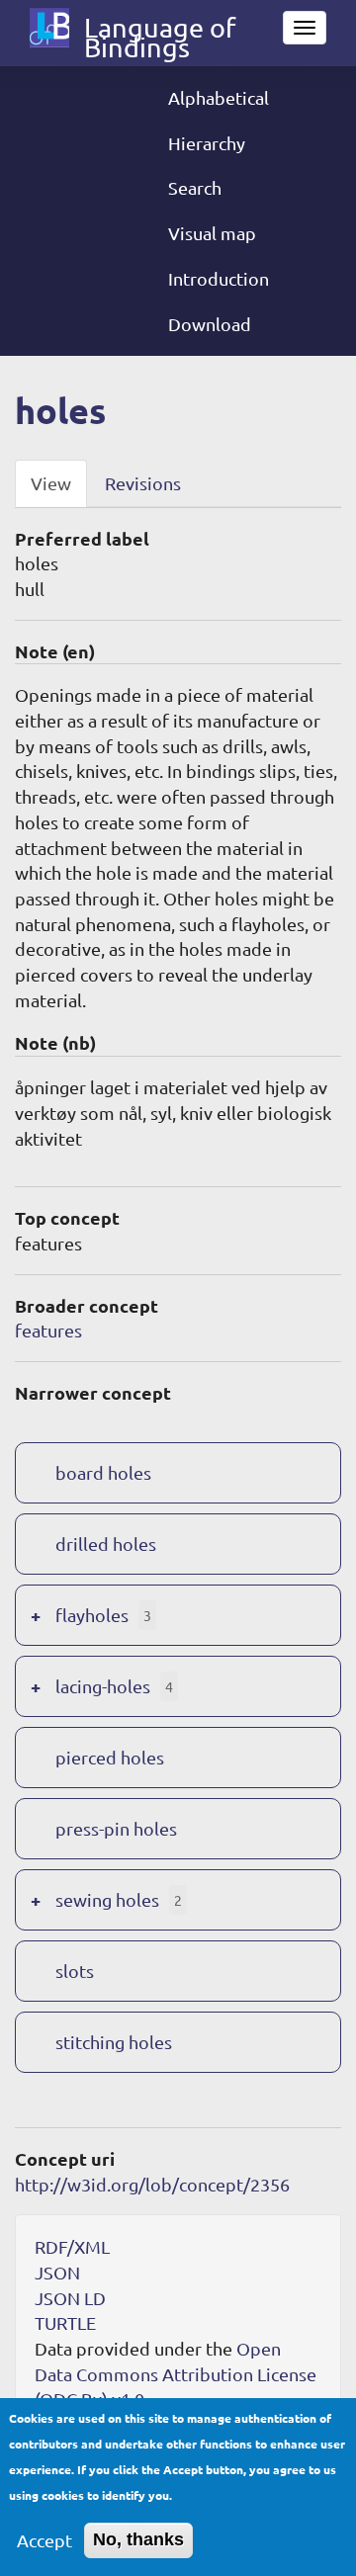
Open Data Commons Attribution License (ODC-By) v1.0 (176, 2373)
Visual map (212, 233)
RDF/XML (72, 2246)
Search (195, 187)
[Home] (49, 28)
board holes (103, 1472)
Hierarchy (207, 143)
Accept (44, 2540)
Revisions (143, 483)
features (48, 1330)
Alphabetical (219, 97)
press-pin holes (116, 1828)
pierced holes (110, 1757)
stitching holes (114, 2042)
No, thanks (138, 2539)
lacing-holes (103, 1686)
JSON (57, 2272)
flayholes (92, 1615)
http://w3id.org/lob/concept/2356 (152, 2184)
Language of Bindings (160, 32)
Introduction (219, 278)
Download (210, 324)
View (51, 483)
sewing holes (107, 1899)
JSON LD (70, 2298)
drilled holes (106, 1544)
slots (75, 1971)
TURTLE (65, 2322)
